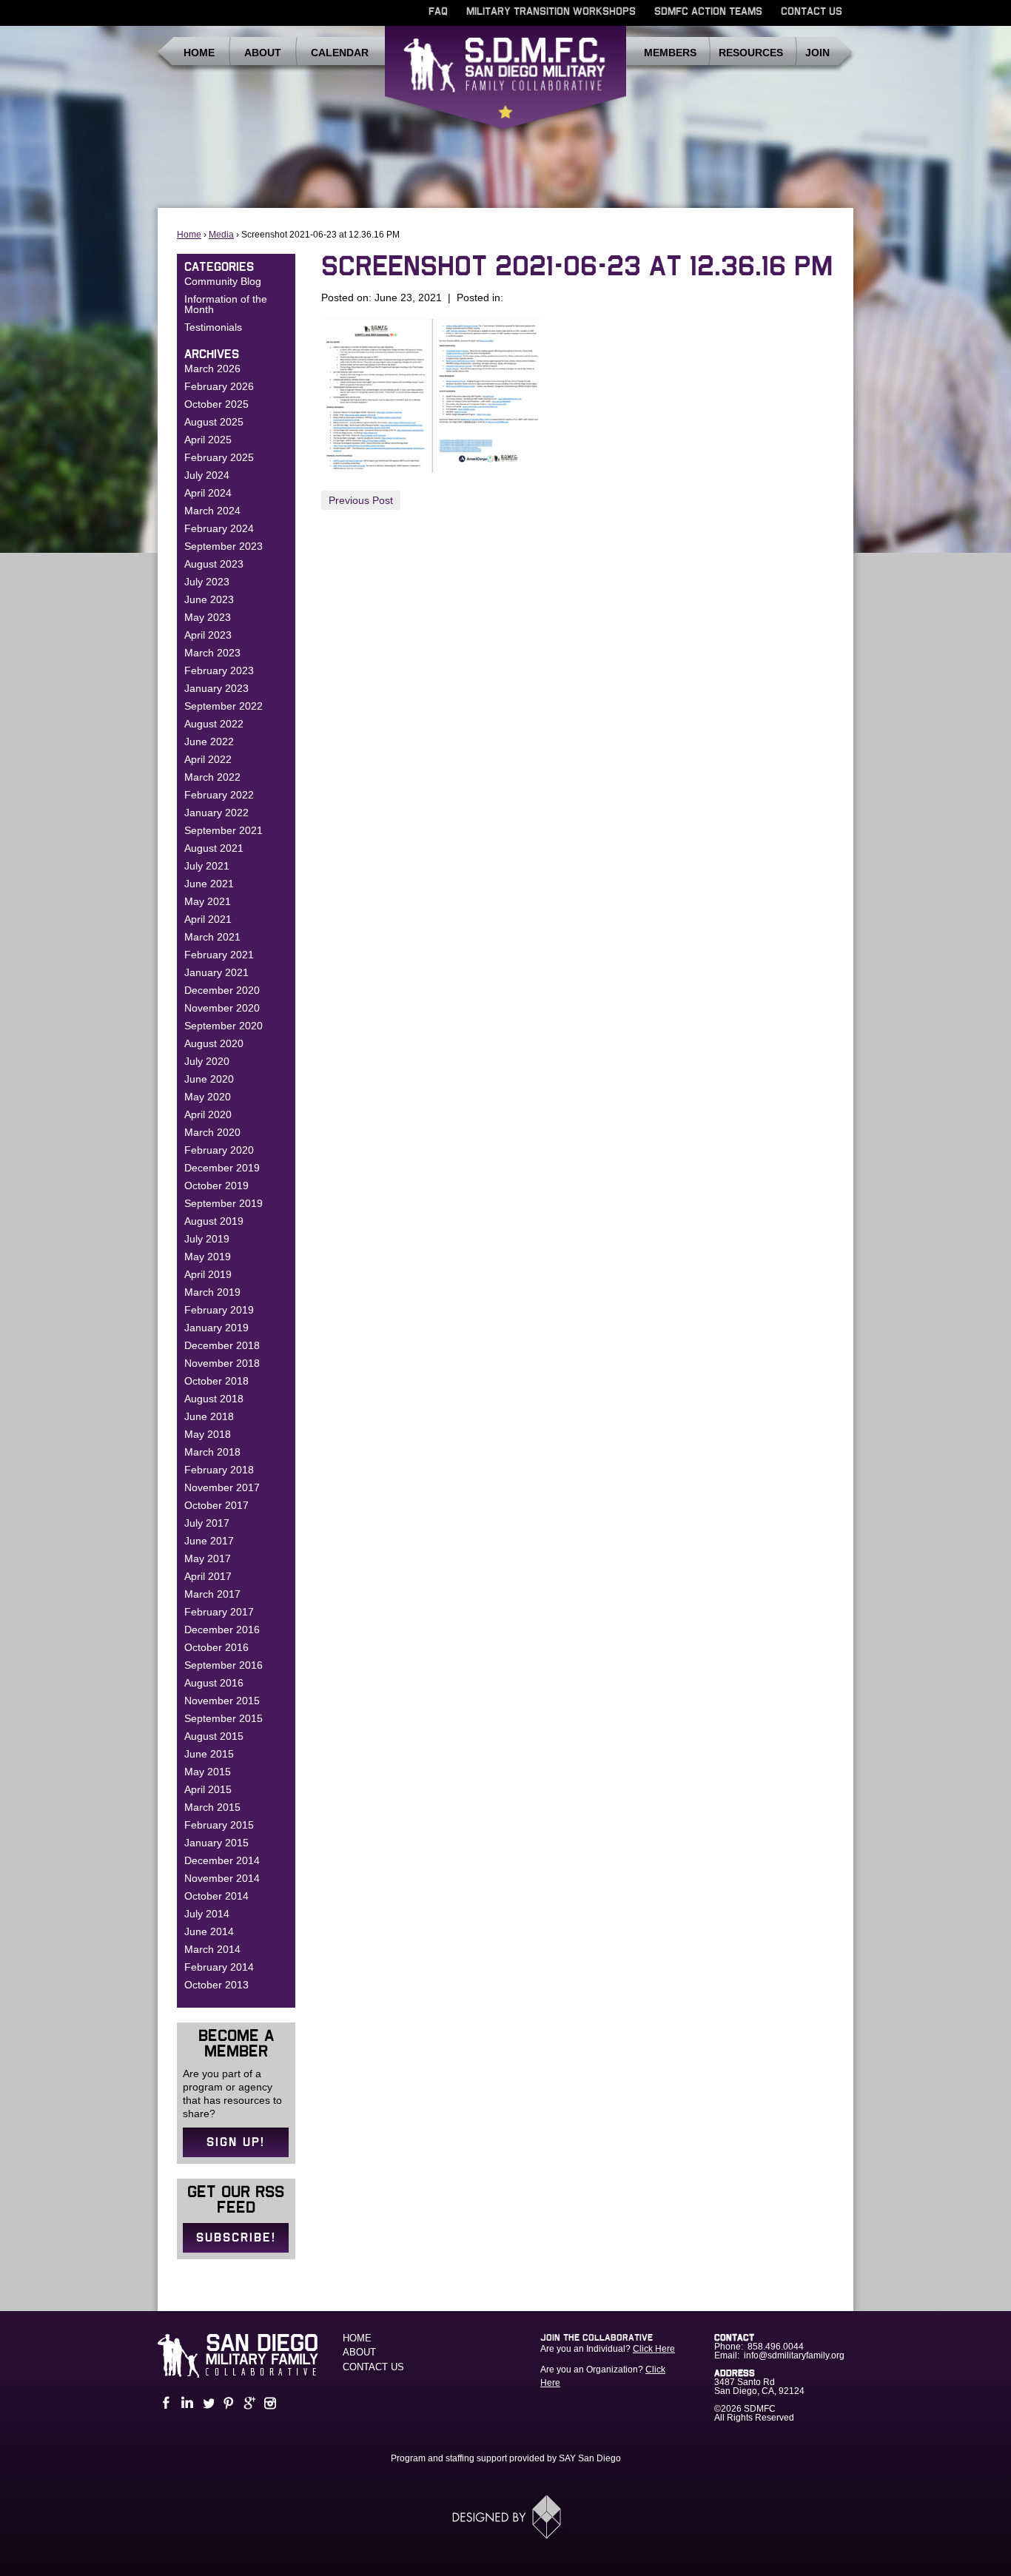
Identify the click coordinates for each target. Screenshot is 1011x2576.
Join (817, 53)
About (263, 53)
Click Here (654, 2349)
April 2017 (208, 1576)
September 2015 (224, 1718)
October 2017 (216, 1505)
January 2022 (216, 813)
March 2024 (212, 511)
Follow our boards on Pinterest (227, 2403)
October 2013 (216, 1985)
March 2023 (212, 653)
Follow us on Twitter (206, 2403)
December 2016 (222, 1630)
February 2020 (219, 1150)
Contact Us (812, 12)
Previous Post (361, 500)
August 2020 (214, 1043)
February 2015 (219, 1825)
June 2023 (209, 599)
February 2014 (219, 1967)
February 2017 (219, 1612)
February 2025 (219, 457)
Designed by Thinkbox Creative (506, 2517)
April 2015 (208, 1789)
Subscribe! (236, 2238)
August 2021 (214, 848)
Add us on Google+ (248, 2403)
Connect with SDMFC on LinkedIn (186, 2403)
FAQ (438, 12)
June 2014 (209, 1931)
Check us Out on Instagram (269, 2403)
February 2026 (219, 386)
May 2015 (208, 1772)
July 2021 (207, 866)
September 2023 (224, 546)
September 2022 (224, 706)
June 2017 (209, 1541)
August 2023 (214, 564)
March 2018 (212, 1452)
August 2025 (214, 422)
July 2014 (207, 1914)
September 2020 (224, 1026)
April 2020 (208, 1114)
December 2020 (222, 990)
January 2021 (216, 972)
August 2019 (214, 1221)
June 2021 (209, 884)
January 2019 (216, 1328)
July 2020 (207, 1061)
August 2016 (214, 1683)
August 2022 (214, 724)
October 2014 (216, 1896)
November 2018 (222, 1363)
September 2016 (224, 1665)
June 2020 (209, 1079)
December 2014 (222, 1860)
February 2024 (219, 528)
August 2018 (214, 1399)
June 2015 (209, 1754)
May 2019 (208, 1257)
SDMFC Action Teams (708, 12)
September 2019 (224, 1203)
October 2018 (216, 1381)
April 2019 (208, 1274)
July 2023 (207, 582)
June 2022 (209, 741)
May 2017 (208, 1558)
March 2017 (212, 1594)
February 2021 (219, 955)
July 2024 (207, 475)
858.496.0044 (776, 2347)
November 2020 (222, 1008)
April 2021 (208, 919)
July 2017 (207, 1523)
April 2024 (208, 493)
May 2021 (208, 901)
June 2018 (209, 1416)
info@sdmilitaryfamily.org (794, 2355)
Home (199, 53)
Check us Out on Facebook (165, 2403)
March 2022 (212, 777)
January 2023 (216, 688)
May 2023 (208, 617)
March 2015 (212, 1807)
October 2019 (216, 1186)
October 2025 (216, 404)
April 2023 (208, 635)
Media (221, 235)
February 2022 (219, 795)
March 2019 (212, 1292)
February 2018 (219, 1470)
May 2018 (208, 1434)
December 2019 (222, 1168)
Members (670, 53)
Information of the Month (226, 304)
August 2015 (214, 1736)
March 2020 (212, 1132)
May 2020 (208, 1097)
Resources (751, 53)
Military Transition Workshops (551, 12)
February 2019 (219, 1310)
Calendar (340, 53)
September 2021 (224, 830)
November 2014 (222, 1878)
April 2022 (208, 759)
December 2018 (222, 1345)
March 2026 (212, 369)
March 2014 (212, 1949)
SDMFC (505, 84)
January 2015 (216, 1843)
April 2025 (208, 440)
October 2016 (216, 1647)
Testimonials (213, 327)
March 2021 (212, 937)
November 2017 (222, 1487)
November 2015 (222, 1701)
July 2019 (207, 1239)
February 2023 (219, 670)
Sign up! (236, 2142)
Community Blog (223, 281)
